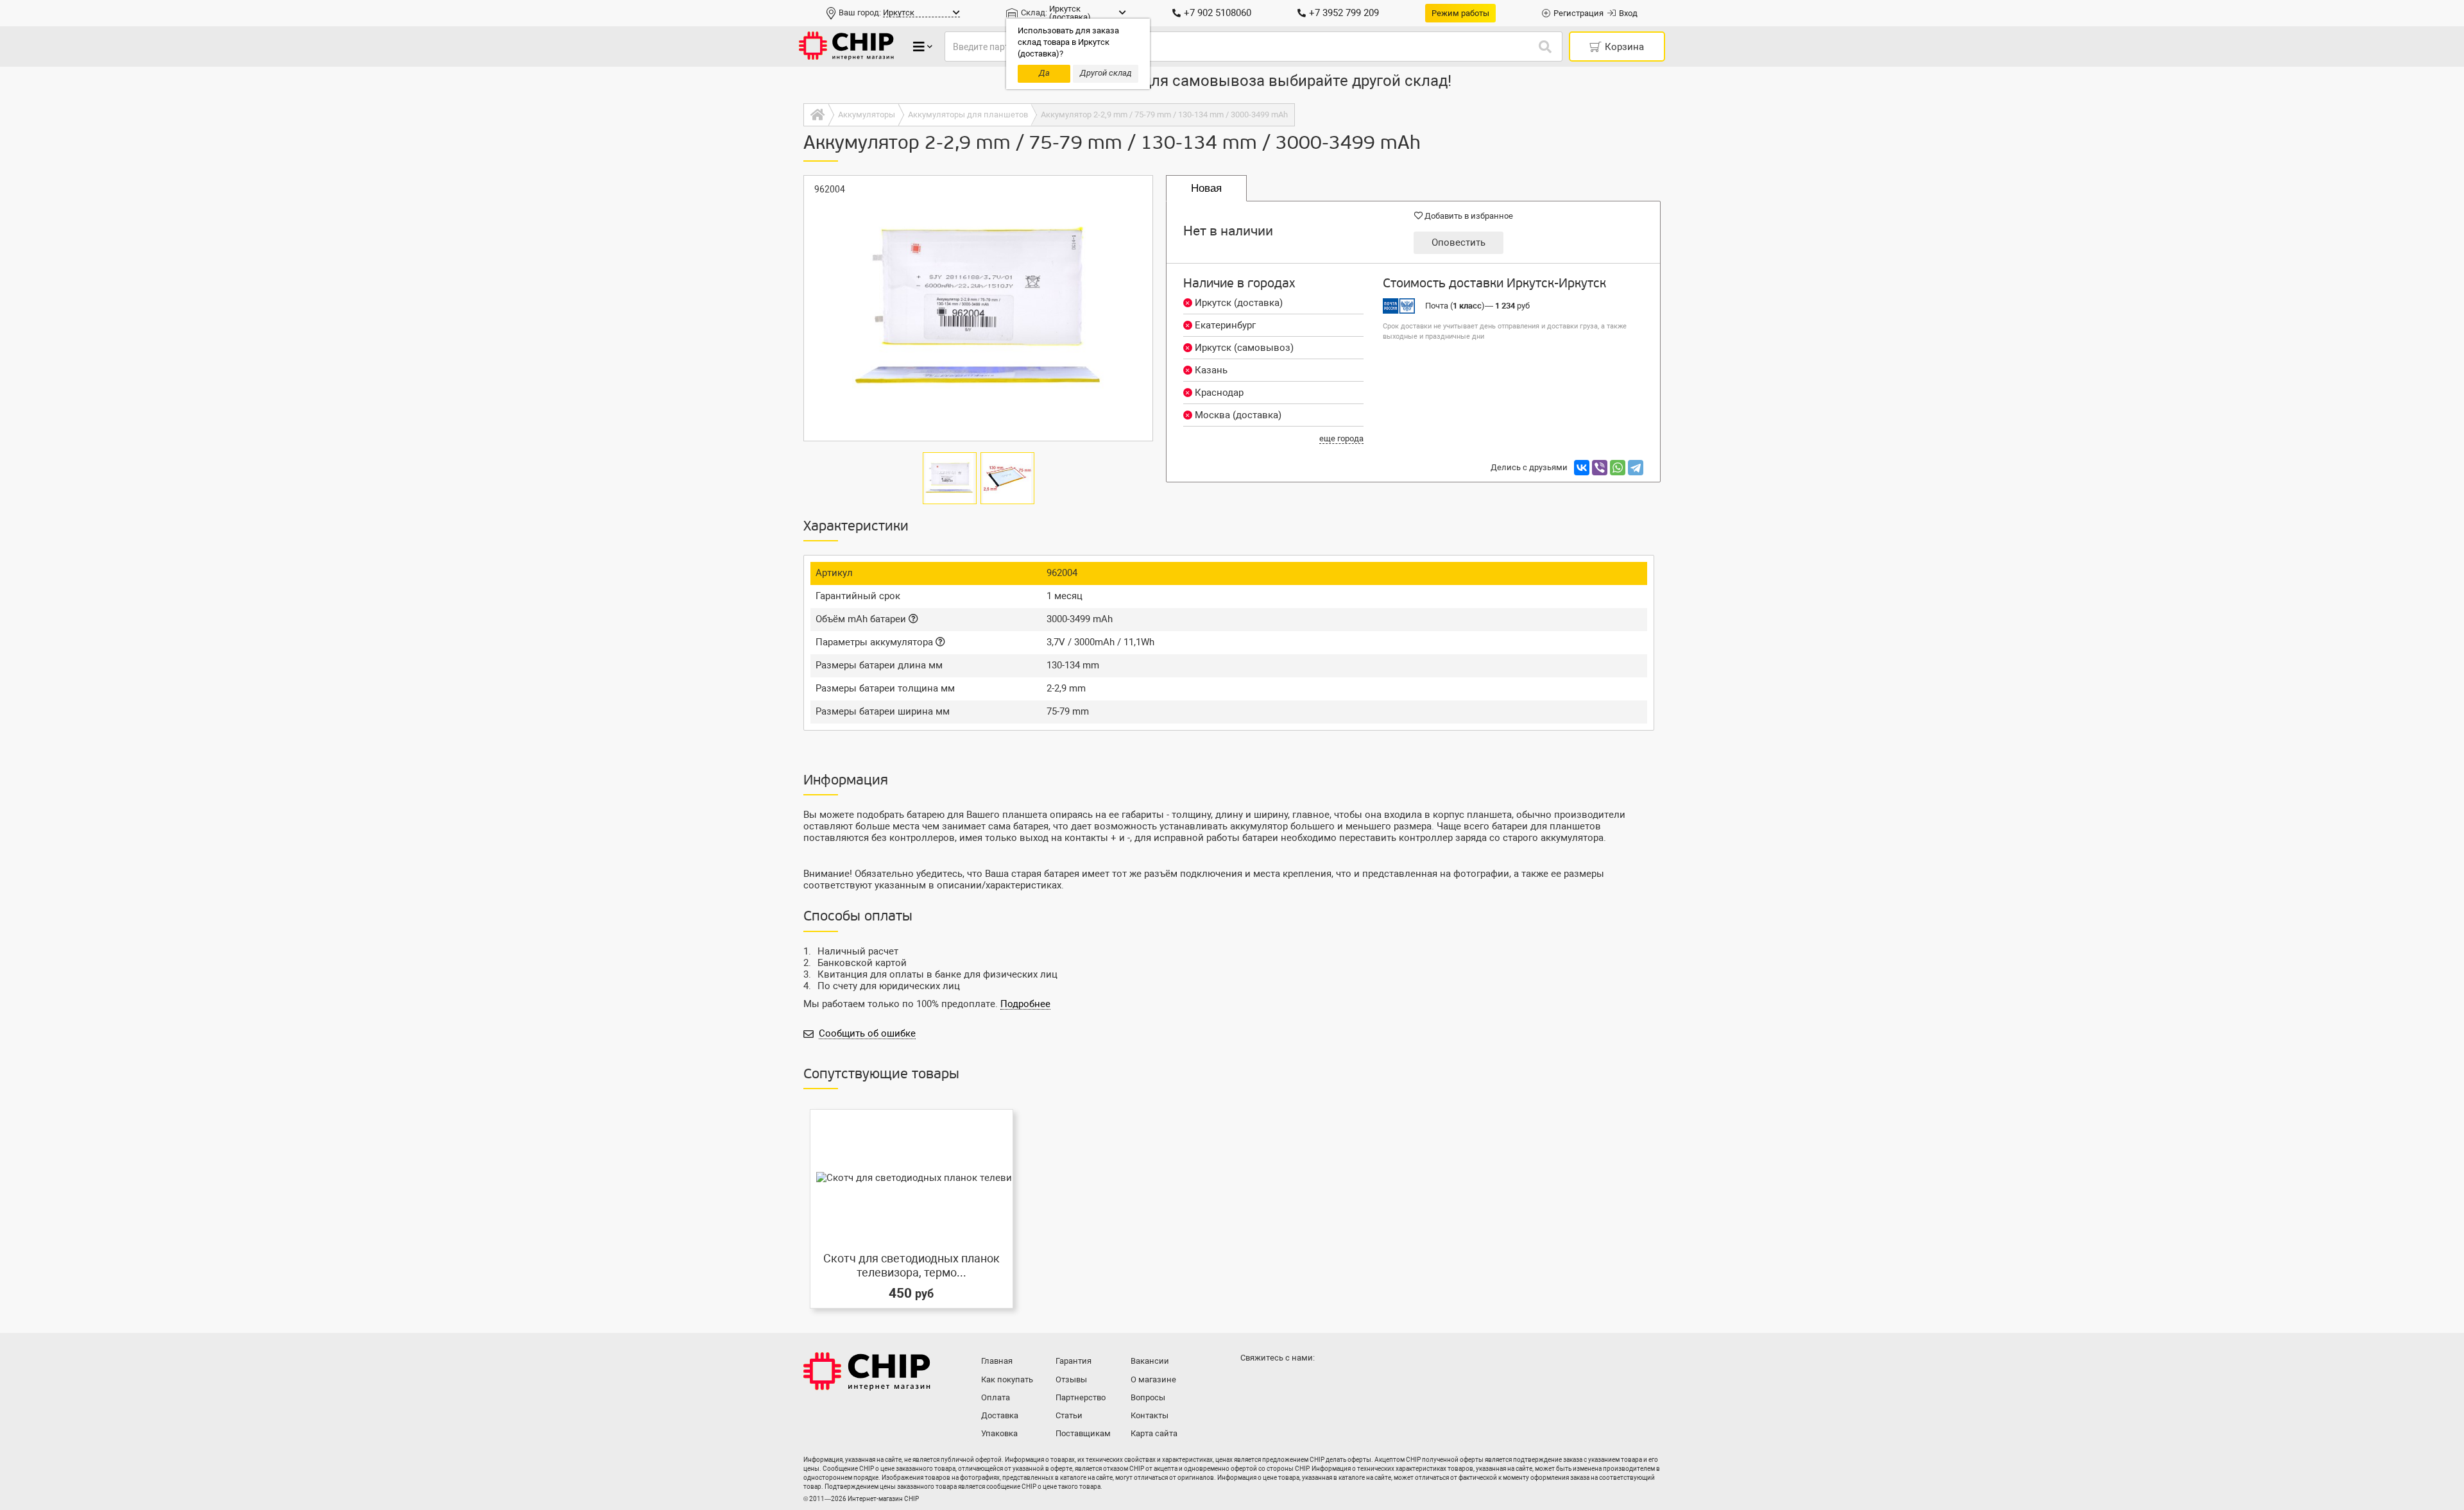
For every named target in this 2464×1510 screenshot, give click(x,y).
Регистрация (1579, 13)
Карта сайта (1154, 1433)
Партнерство (1081, 1397)
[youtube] (1304, 1384)
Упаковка (999, 1433)
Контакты (1150, 1415)
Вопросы (1148, 1397)
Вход (1628, 13)
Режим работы (1460, 13)
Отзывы (1071, 1379)
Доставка (1000, 1415)
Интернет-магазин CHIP (867, 1371)
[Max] (1253, 1384)
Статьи (1069, 1415)
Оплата (996, 1397)
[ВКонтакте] (1582, 468)
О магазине (1153, 1379)
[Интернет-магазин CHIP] (846, 47)
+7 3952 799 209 (1344, 13)
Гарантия (1074, 1361)
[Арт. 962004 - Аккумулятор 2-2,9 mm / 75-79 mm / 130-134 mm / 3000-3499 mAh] (978, 308)
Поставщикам (1083, 1433)
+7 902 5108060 (1218, 13)
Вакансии (1150, 1361)
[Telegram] (1636, 468)
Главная (997, 1361)
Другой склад (1106, 73)
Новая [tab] (1206, 188)
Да (1044, 73)
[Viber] (1600, 468)
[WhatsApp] (1618, 468)
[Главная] (816, 115)
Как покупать (1007, 1379)
